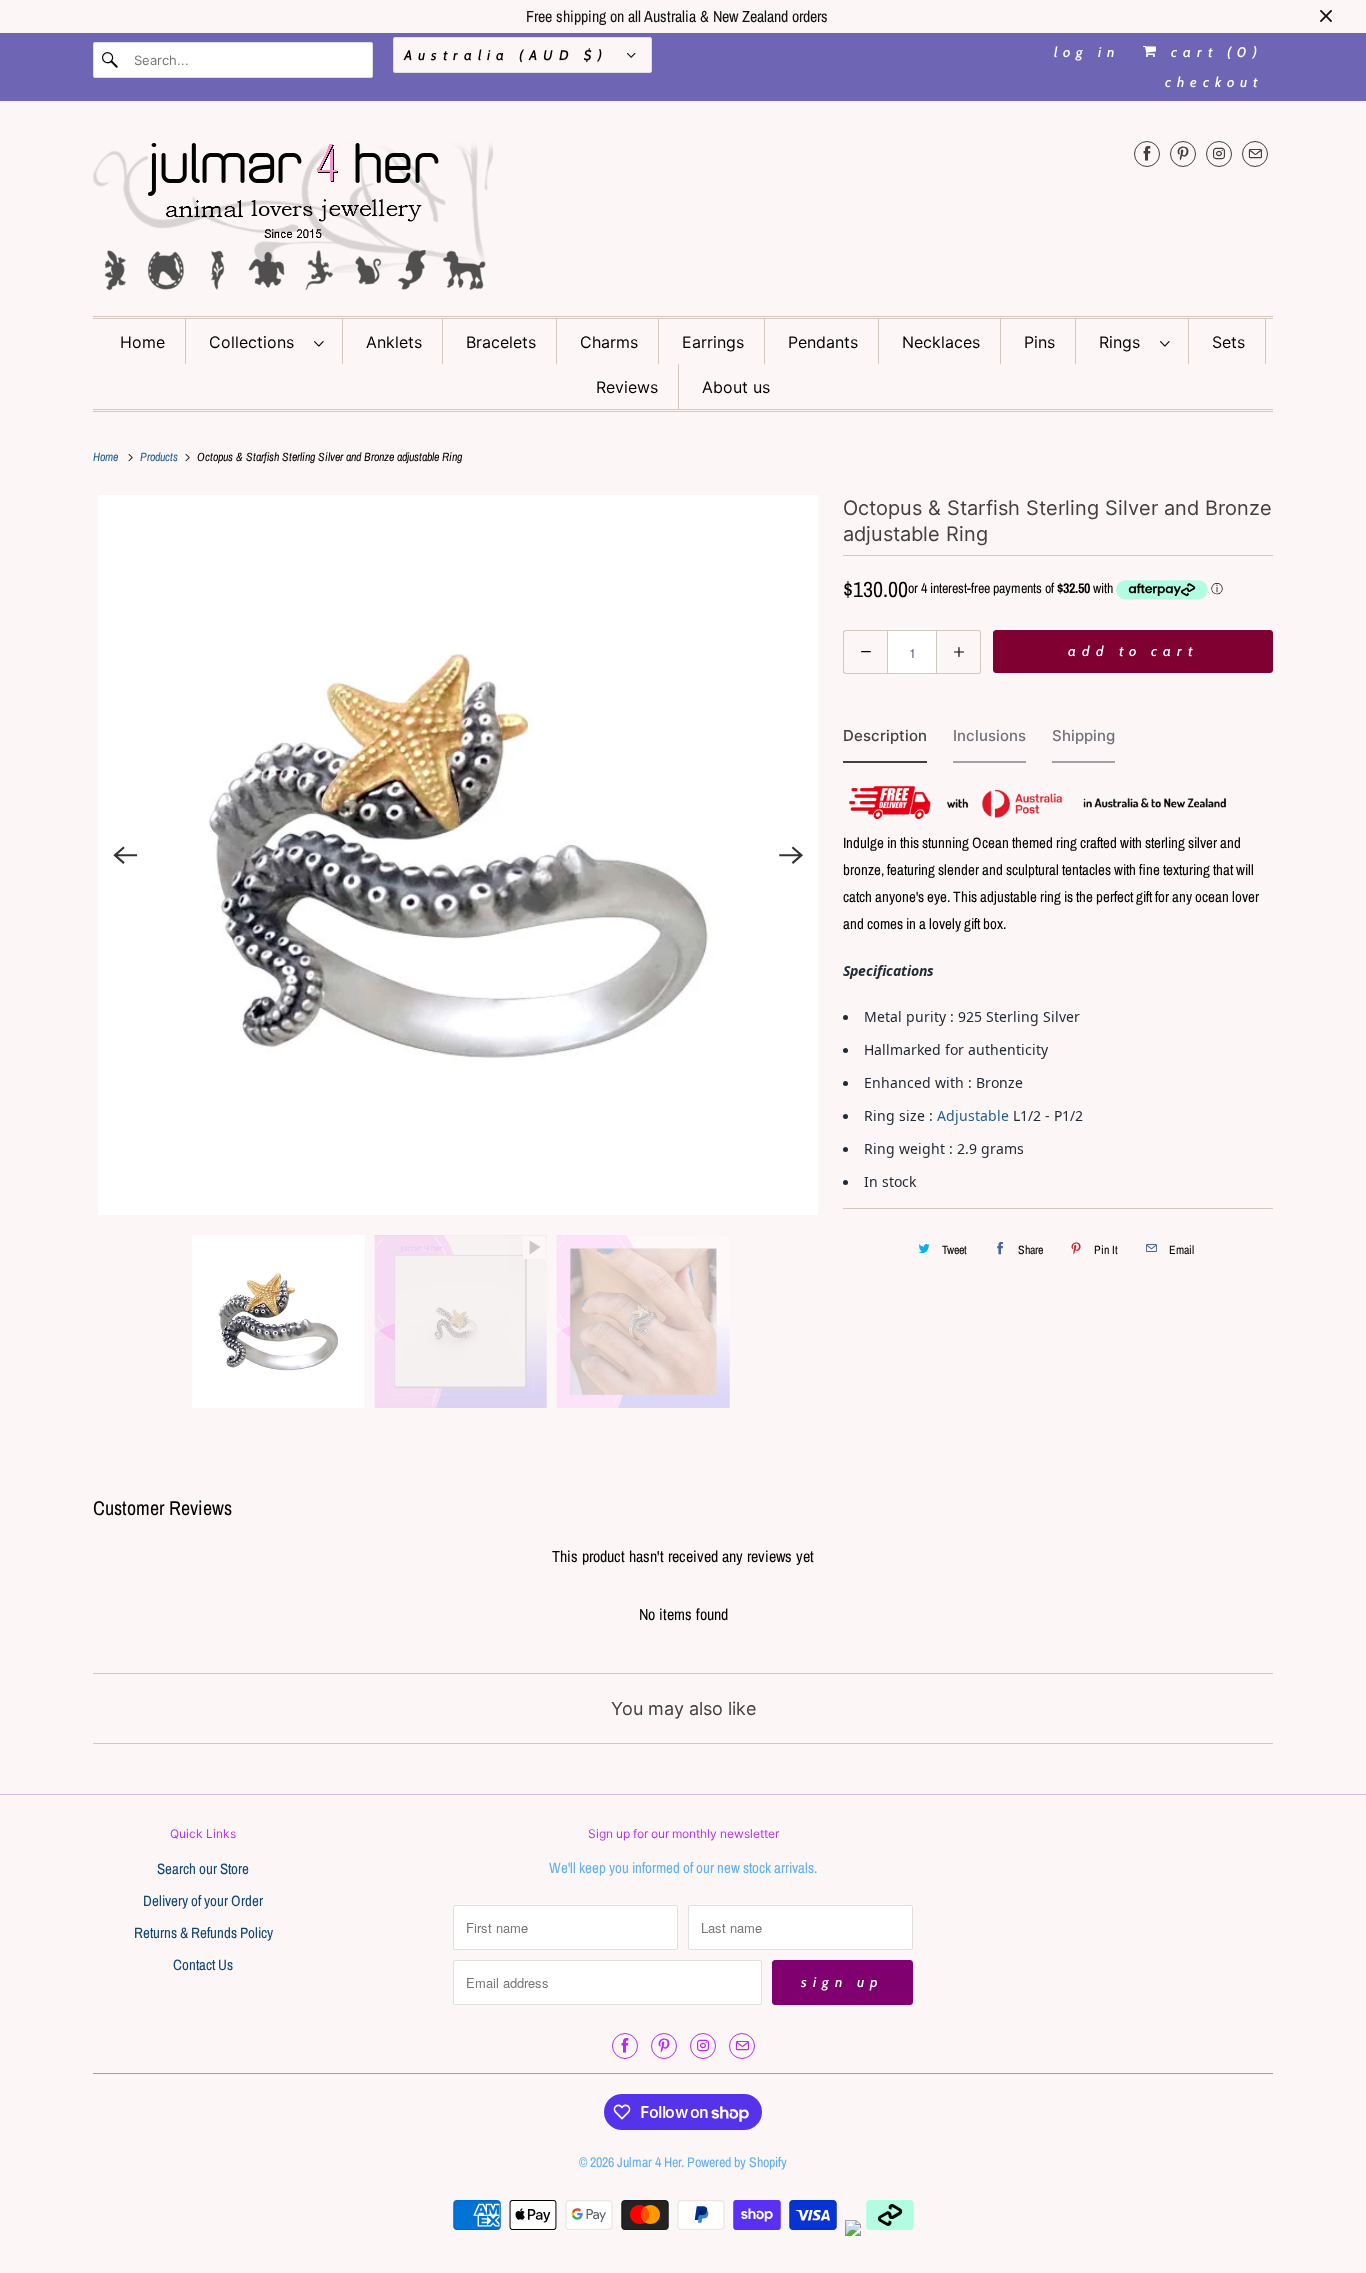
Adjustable (973, 1115)
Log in (1087, 52)
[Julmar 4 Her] (683, 213)
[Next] (791, 855)
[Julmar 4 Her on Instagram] (1219, 153)
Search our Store (203, 1868)
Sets (1228, 342)
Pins (1039, 342)
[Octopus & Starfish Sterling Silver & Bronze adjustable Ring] (458, 855)
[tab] (885, 740)
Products (160, 457)
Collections (256, 342)
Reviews (627, 387)
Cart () (1212, 52)
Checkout (1214, 82)
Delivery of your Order (203, 1900)
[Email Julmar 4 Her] (1255, 153)
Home (142, 342)
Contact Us (203, 1964)
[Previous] (125, 855)
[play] (458, 855)
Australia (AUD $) (510, 55)
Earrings (713, 342)
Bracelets (501, 342)
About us (736, 387)
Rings (1124, 342)
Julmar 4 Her (649, 2162)
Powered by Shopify (737, 2162)
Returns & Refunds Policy (203, 1932)
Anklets (394, 342)
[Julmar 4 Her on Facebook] (1147, 153)
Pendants (823, 342)
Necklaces (941, 342)
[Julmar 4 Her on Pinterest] (1183, 153)
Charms (609, 342)
